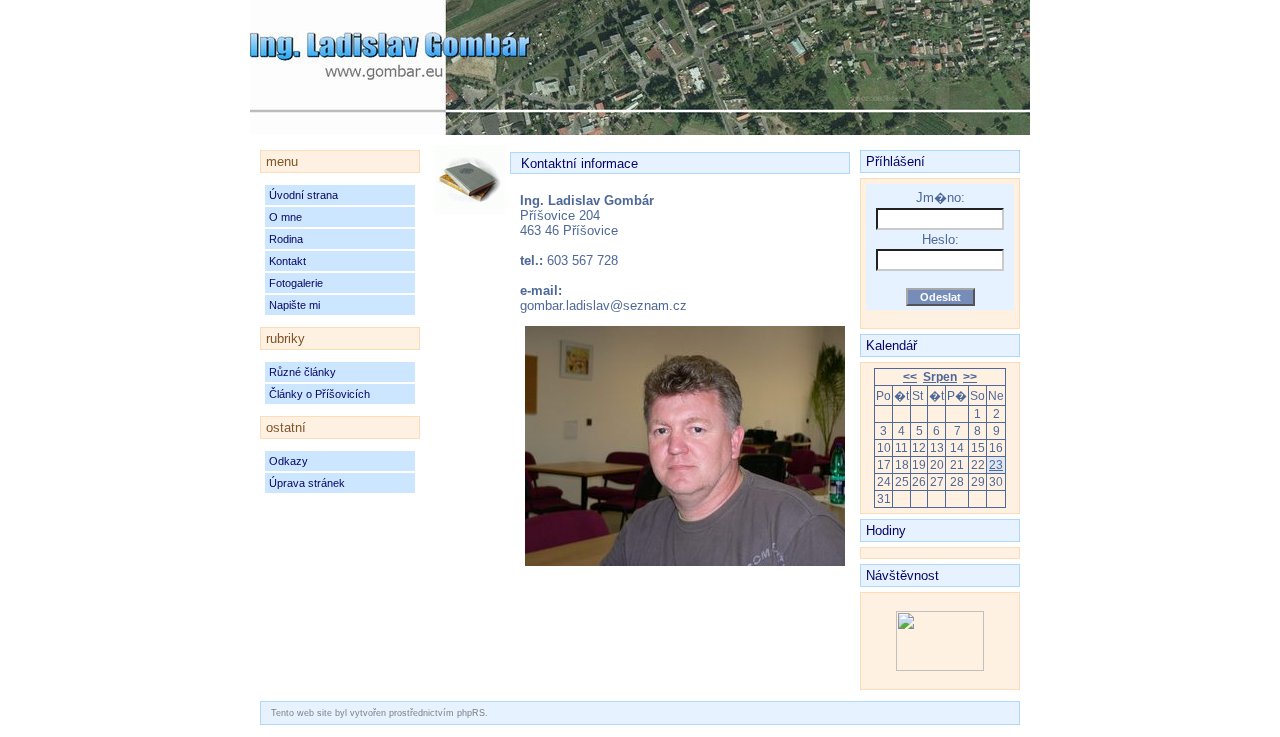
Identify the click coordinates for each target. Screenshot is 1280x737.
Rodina (286, 239)
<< (910, 377)
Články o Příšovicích (319, 394)
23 (996, 465)
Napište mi (294, 305)
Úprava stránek (307, 483)
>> (970, 377)
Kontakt (287, 261)
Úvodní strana (303, 195)
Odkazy (288, 461)
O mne (285, 217)
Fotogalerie (296, 283)
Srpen (940, 377)
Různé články (302, 372)
